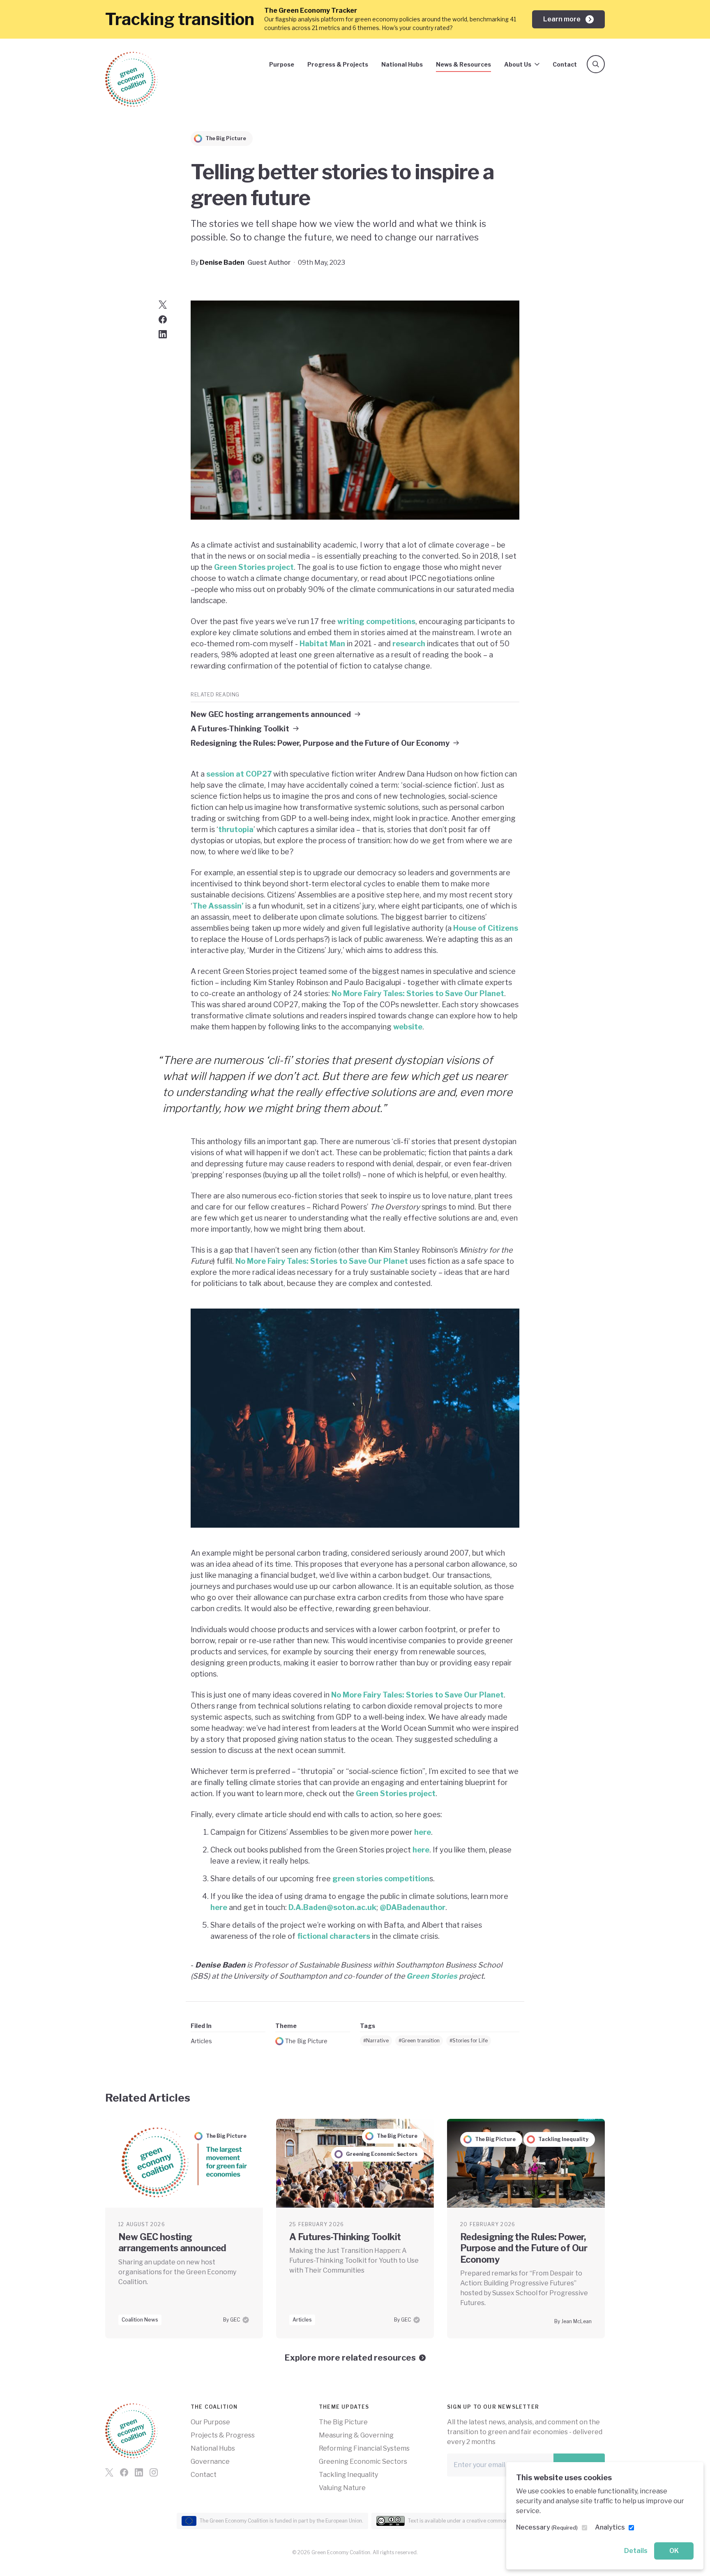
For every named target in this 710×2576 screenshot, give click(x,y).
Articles (201, 2041)
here (423, 1832)
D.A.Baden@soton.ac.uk (332, 1907)
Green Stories (432, 1976)
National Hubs (402, 64)
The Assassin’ (218, 906)
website (408, 1027)
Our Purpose (210, 2422)
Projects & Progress (223, 2435)
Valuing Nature (342, 2488)
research (409, 644)
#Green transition (419, 2041)
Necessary (547, 2527)
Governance (210, 2462)
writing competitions (376, 621)
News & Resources (463, 64)
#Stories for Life (469, 2041)
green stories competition (381, 1879)
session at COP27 (239, 774)
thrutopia (236, 829)
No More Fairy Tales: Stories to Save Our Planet (418, 993)
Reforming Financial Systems (364, 2448)
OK (674, 2551)
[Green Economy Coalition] (131, 79)
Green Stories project (254, 567)
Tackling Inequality (348, 2475)
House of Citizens (486, 928)
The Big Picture (306, 2041)
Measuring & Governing (356, 2435)
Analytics (610, 2527)
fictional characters (334, 1936)
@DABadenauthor (413, 1907)
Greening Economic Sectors (363, 2462)
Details (636, 2551)
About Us (518, 64)
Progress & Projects (338, 64)
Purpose (282, 64)
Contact (565, 64)
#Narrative (376, 2041)
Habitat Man (322, 644)
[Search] (596, 64)
